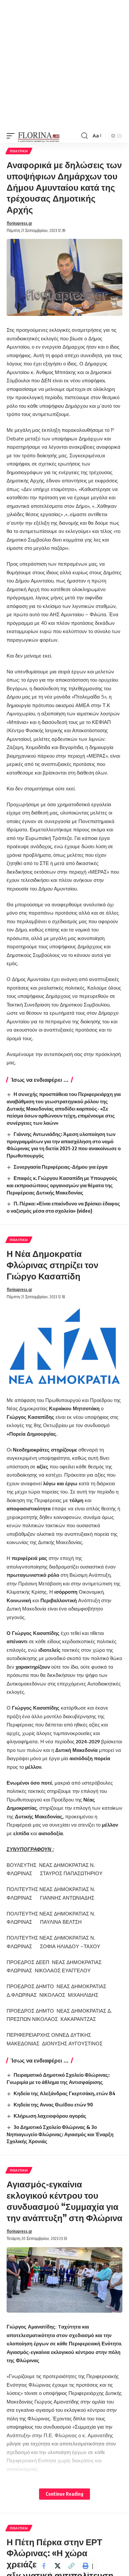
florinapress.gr (19, 223)
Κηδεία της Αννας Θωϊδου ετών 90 (53, 2104)
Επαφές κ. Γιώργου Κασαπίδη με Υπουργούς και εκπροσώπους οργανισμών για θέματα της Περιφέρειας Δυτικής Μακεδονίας (62, 1185)
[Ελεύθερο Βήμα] (39, 136)
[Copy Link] (71, 2566)
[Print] (85, 2566)
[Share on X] (58, 2566)
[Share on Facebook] (44, 2566)
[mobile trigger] (12, 136)
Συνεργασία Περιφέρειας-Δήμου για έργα (61, 1167)
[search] (85, 136)
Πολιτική (19, 151)
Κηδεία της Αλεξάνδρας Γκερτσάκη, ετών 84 (64, 2093)
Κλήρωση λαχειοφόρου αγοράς (50, 2116)
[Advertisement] (64, 64)
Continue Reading (64, 2494)
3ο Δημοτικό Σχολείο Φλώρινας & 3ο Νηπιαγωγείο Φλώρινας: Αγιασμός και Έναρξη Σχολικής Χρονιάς (60, 2134)
